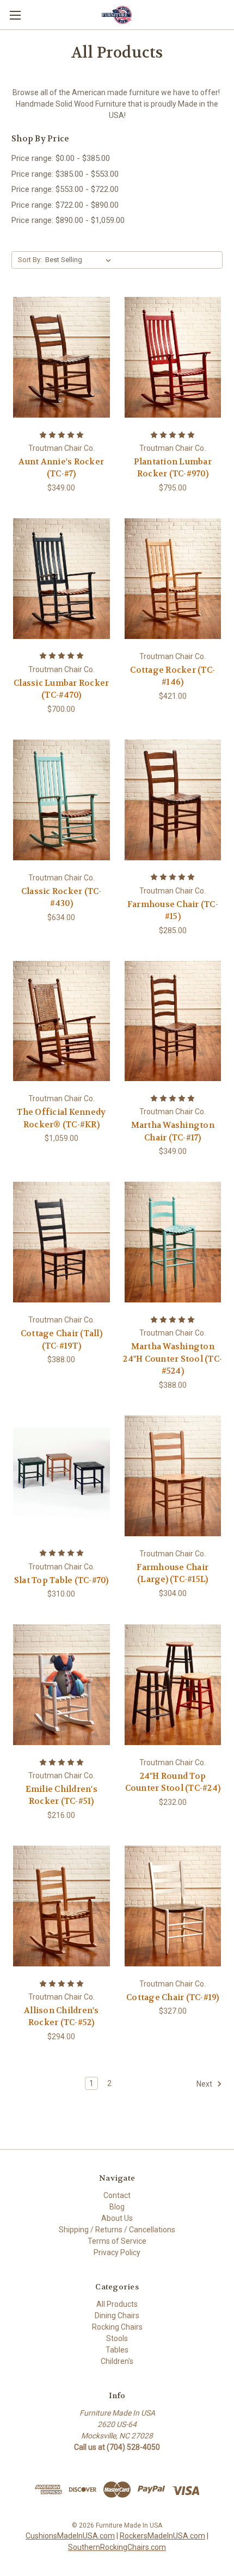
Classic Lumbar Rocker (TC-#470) (61, 689)
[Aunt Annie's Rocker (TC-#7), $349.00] (61, 357)
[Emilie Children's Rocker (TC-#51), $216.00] (61, 1685)
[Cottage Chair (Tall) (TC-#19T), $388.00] (61, 1242)
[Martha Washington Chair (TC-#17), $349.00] (173, 1021)
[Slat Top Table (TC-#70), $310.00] (61, 1476)
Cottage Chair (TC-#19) (173, 1997)
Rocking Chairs (117, 2327)
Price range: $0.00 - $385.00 (61, 158)
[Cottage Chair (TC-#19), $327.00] (173, 1906)
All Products (117, 2304)
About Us (117, 2218)
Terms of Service (117, 2241)
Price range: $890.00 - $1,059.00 (68, 220)
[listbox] (80, 260)
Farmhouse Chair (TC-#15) (173, 911)
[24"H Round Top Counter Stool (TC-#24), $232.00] (173, 1685)
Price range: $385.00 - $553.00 (65, 174)
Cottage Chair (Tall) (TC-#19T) (61, 1340)
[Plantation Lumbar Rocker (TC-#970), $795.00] (173, 357)
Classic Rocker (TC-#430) (61, 898)
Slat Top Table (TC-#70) (61, 1580)
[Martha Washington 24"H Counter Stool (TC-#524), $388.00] (173, 1242)
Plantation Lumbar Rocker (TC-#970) (173, 468)
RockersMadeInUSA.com (162, 2536)
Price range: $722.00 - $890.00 (65, 205)
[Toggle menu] (15, 15)
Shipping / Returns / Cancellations (117, 2230)
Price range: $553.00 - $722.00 (65, 189)
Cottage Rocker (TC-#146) (173, 676)
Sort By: (30, 260)
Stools (117, 2338)
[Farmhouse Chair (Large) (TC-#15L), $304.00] (173, 1476)
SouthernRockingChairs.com (117, 2547)
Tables (117, 2350)
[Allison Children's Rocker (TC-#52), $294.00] (61, 1906)
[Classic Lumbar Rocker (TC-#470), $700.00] (61, 579)
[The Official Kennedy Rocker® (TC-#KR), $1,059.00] (61, 1021)
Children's (117, 2361)
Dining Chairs (117, 2316)
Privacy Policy (117, 2252)
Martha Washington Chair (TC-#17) (173, 1131)
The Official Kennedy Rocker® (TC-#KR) (61, 1118)
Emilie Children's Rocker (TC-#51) (61, 1795)
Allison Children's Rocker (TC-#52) (61, 2017)
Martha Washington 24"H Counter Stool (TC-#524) (173, 1359)
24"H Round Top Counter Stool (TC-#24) (173, 1782)
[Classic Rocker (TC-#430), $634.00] (61, 800)
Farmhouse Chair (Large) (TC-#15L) (173, 1573)
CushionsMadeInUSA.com (70, 2536)
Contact (117, 2195)
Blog (117, 2207)
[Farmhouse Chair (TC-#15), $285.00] (173, 800)
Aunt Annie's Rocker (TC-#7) (61, 468)
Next (205, 2083)
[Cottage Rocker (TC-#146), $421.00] (173, 579)
